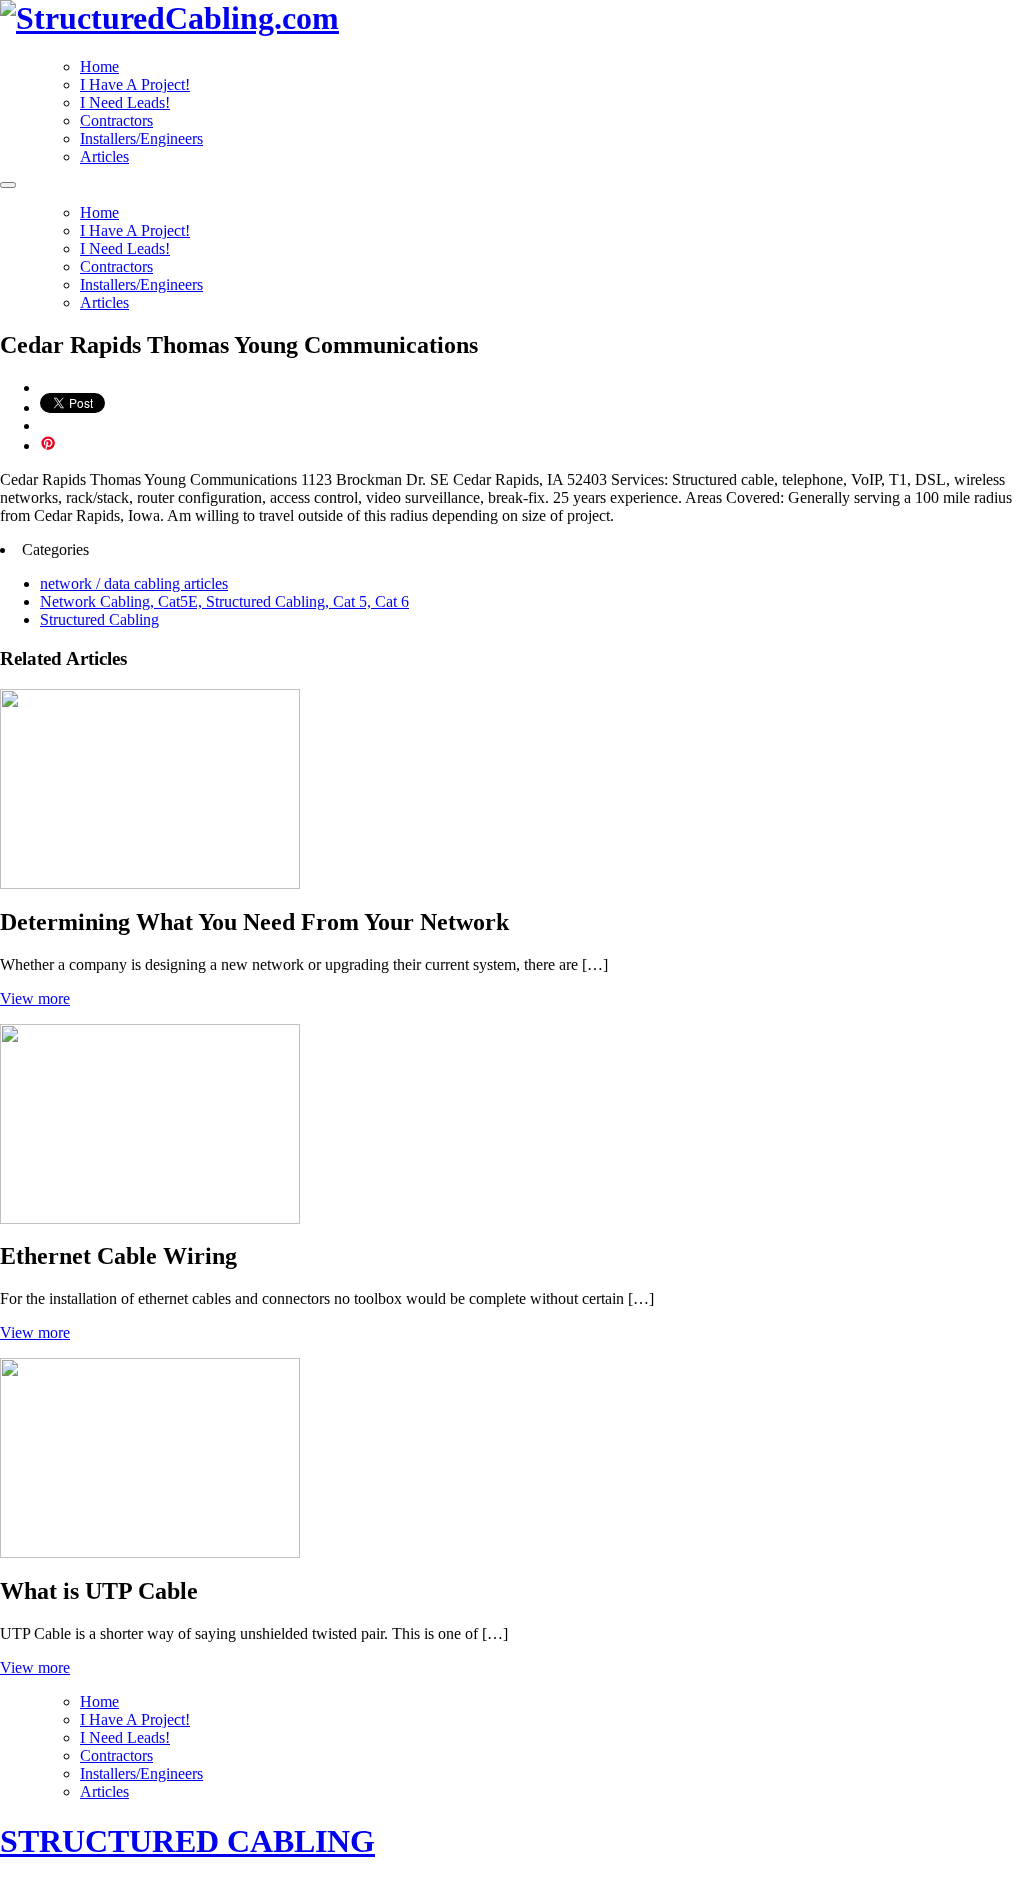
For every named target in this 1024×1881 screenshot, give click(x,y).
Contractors (116, 120)
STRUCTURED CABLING (187, 1841)
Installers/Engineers (141, 138)
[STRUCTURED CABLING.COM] (169, 18)
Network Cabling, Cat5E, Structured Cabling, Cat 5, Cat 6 (224, 601)
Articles (104, 156)
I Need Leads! (125, 102)
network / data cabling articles (134, 583)
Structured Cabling (99, 619)
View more (35, 998)
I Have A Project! (135, 84)
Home (99, 66)
